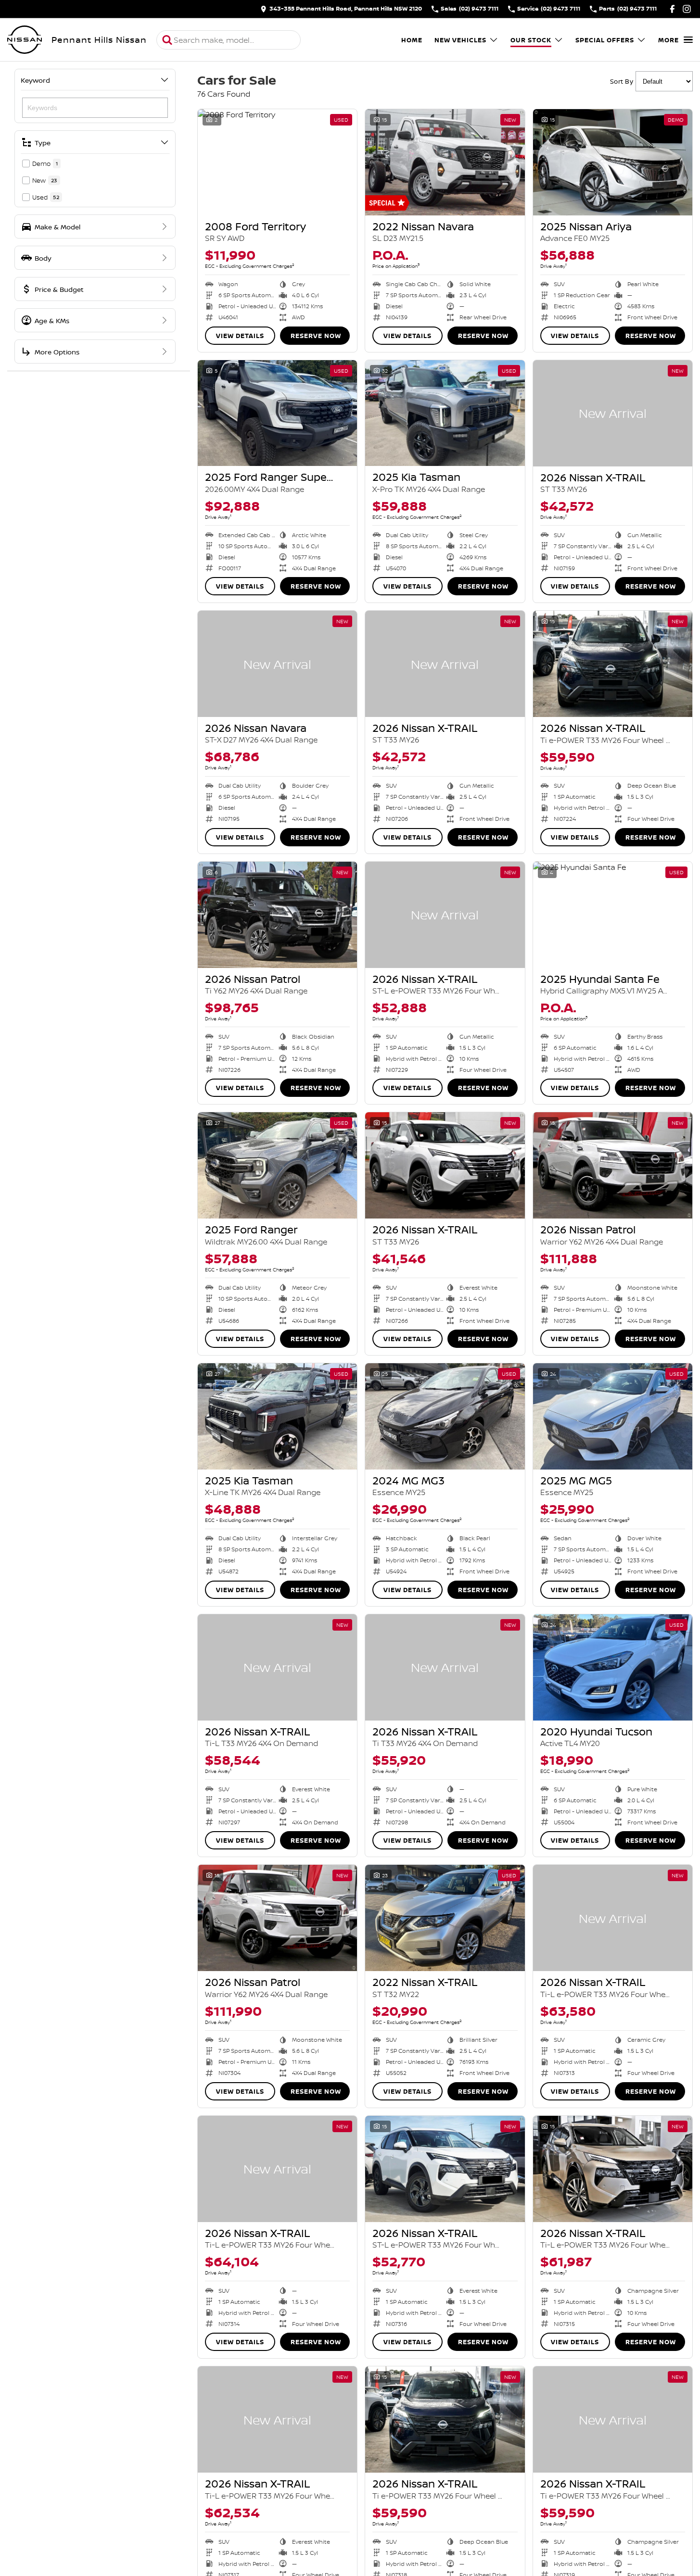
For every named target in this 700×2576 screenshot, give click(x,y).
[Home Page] (25, 40)
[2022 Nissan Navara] (445, 162)
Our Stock (531, 40)
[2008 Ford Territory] (277, 162)
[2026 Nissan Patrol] (277, 915)
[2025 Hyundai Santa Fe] (613, 915)
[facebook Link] (672, 9)
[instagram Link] (687, 9)
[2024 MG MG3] (445, 1416)
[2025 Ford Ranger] (277, 1165)
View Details (240, 336)
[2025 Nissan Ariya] (613, 162)
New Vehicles (460, 40)
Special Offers (605, 40)
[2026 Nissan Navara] (277, 664)
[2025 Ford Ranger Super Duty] (277, 413)
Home (412, 40)
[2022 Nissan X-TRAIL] (445, 1918)
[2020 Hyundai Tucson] (613, 1667)
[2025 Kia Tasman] (445, 413)
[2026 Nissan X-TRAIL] (613, 413)
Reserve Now (316, 336)
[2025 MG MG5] (613, 1416)
